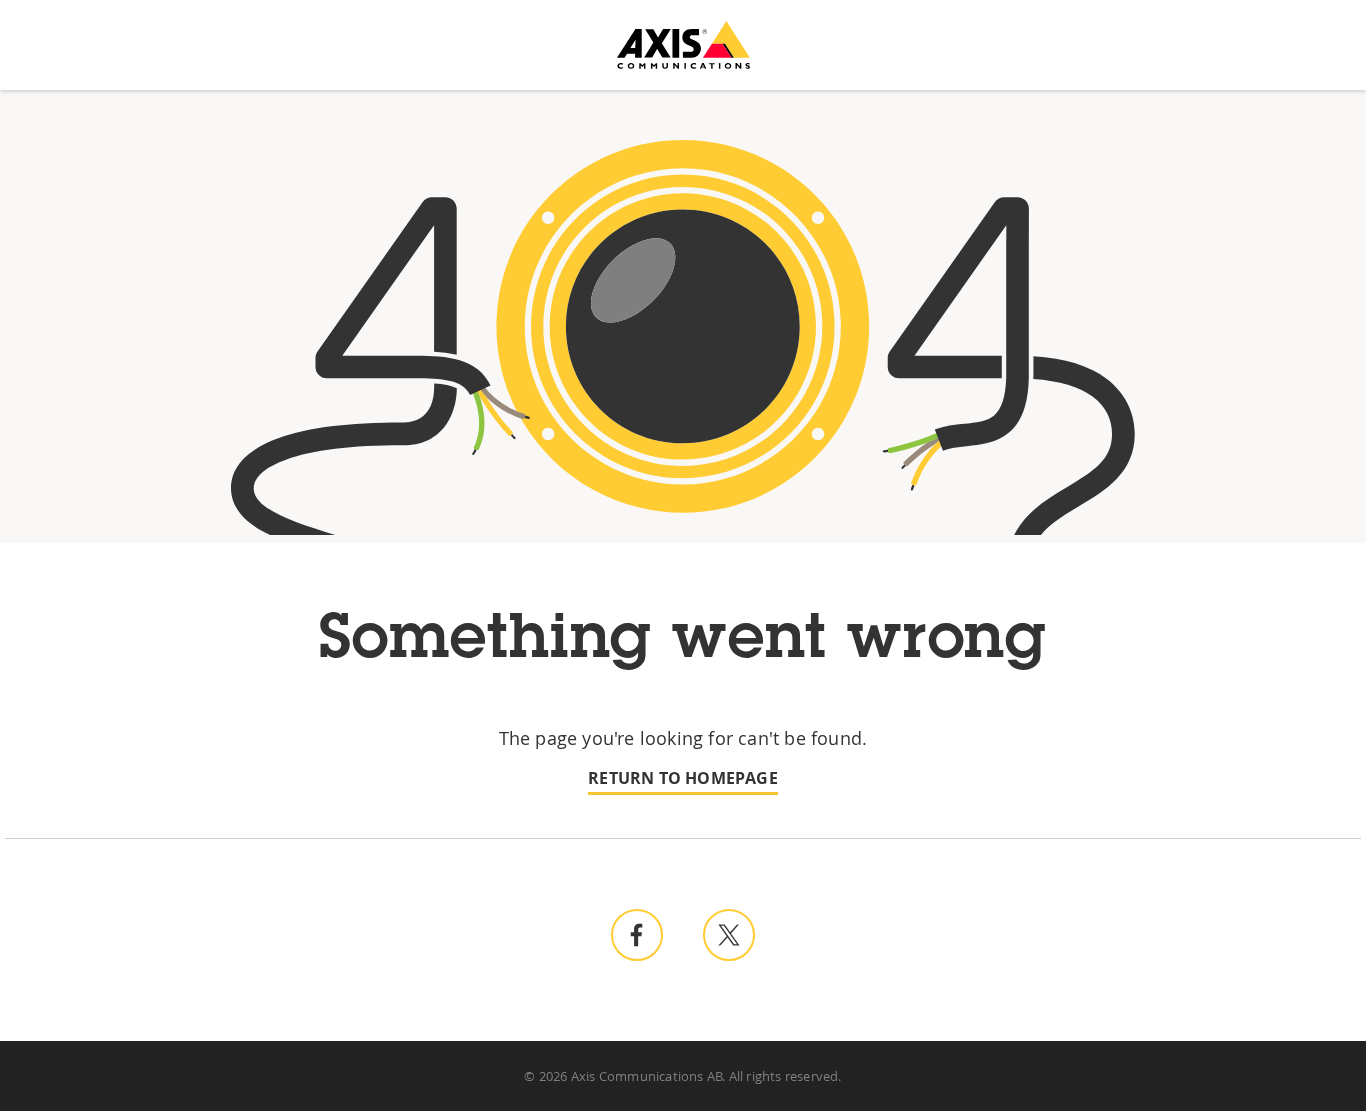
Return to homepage (683, 778)
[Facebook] (637, 935)
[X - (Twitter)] (729, 935)
